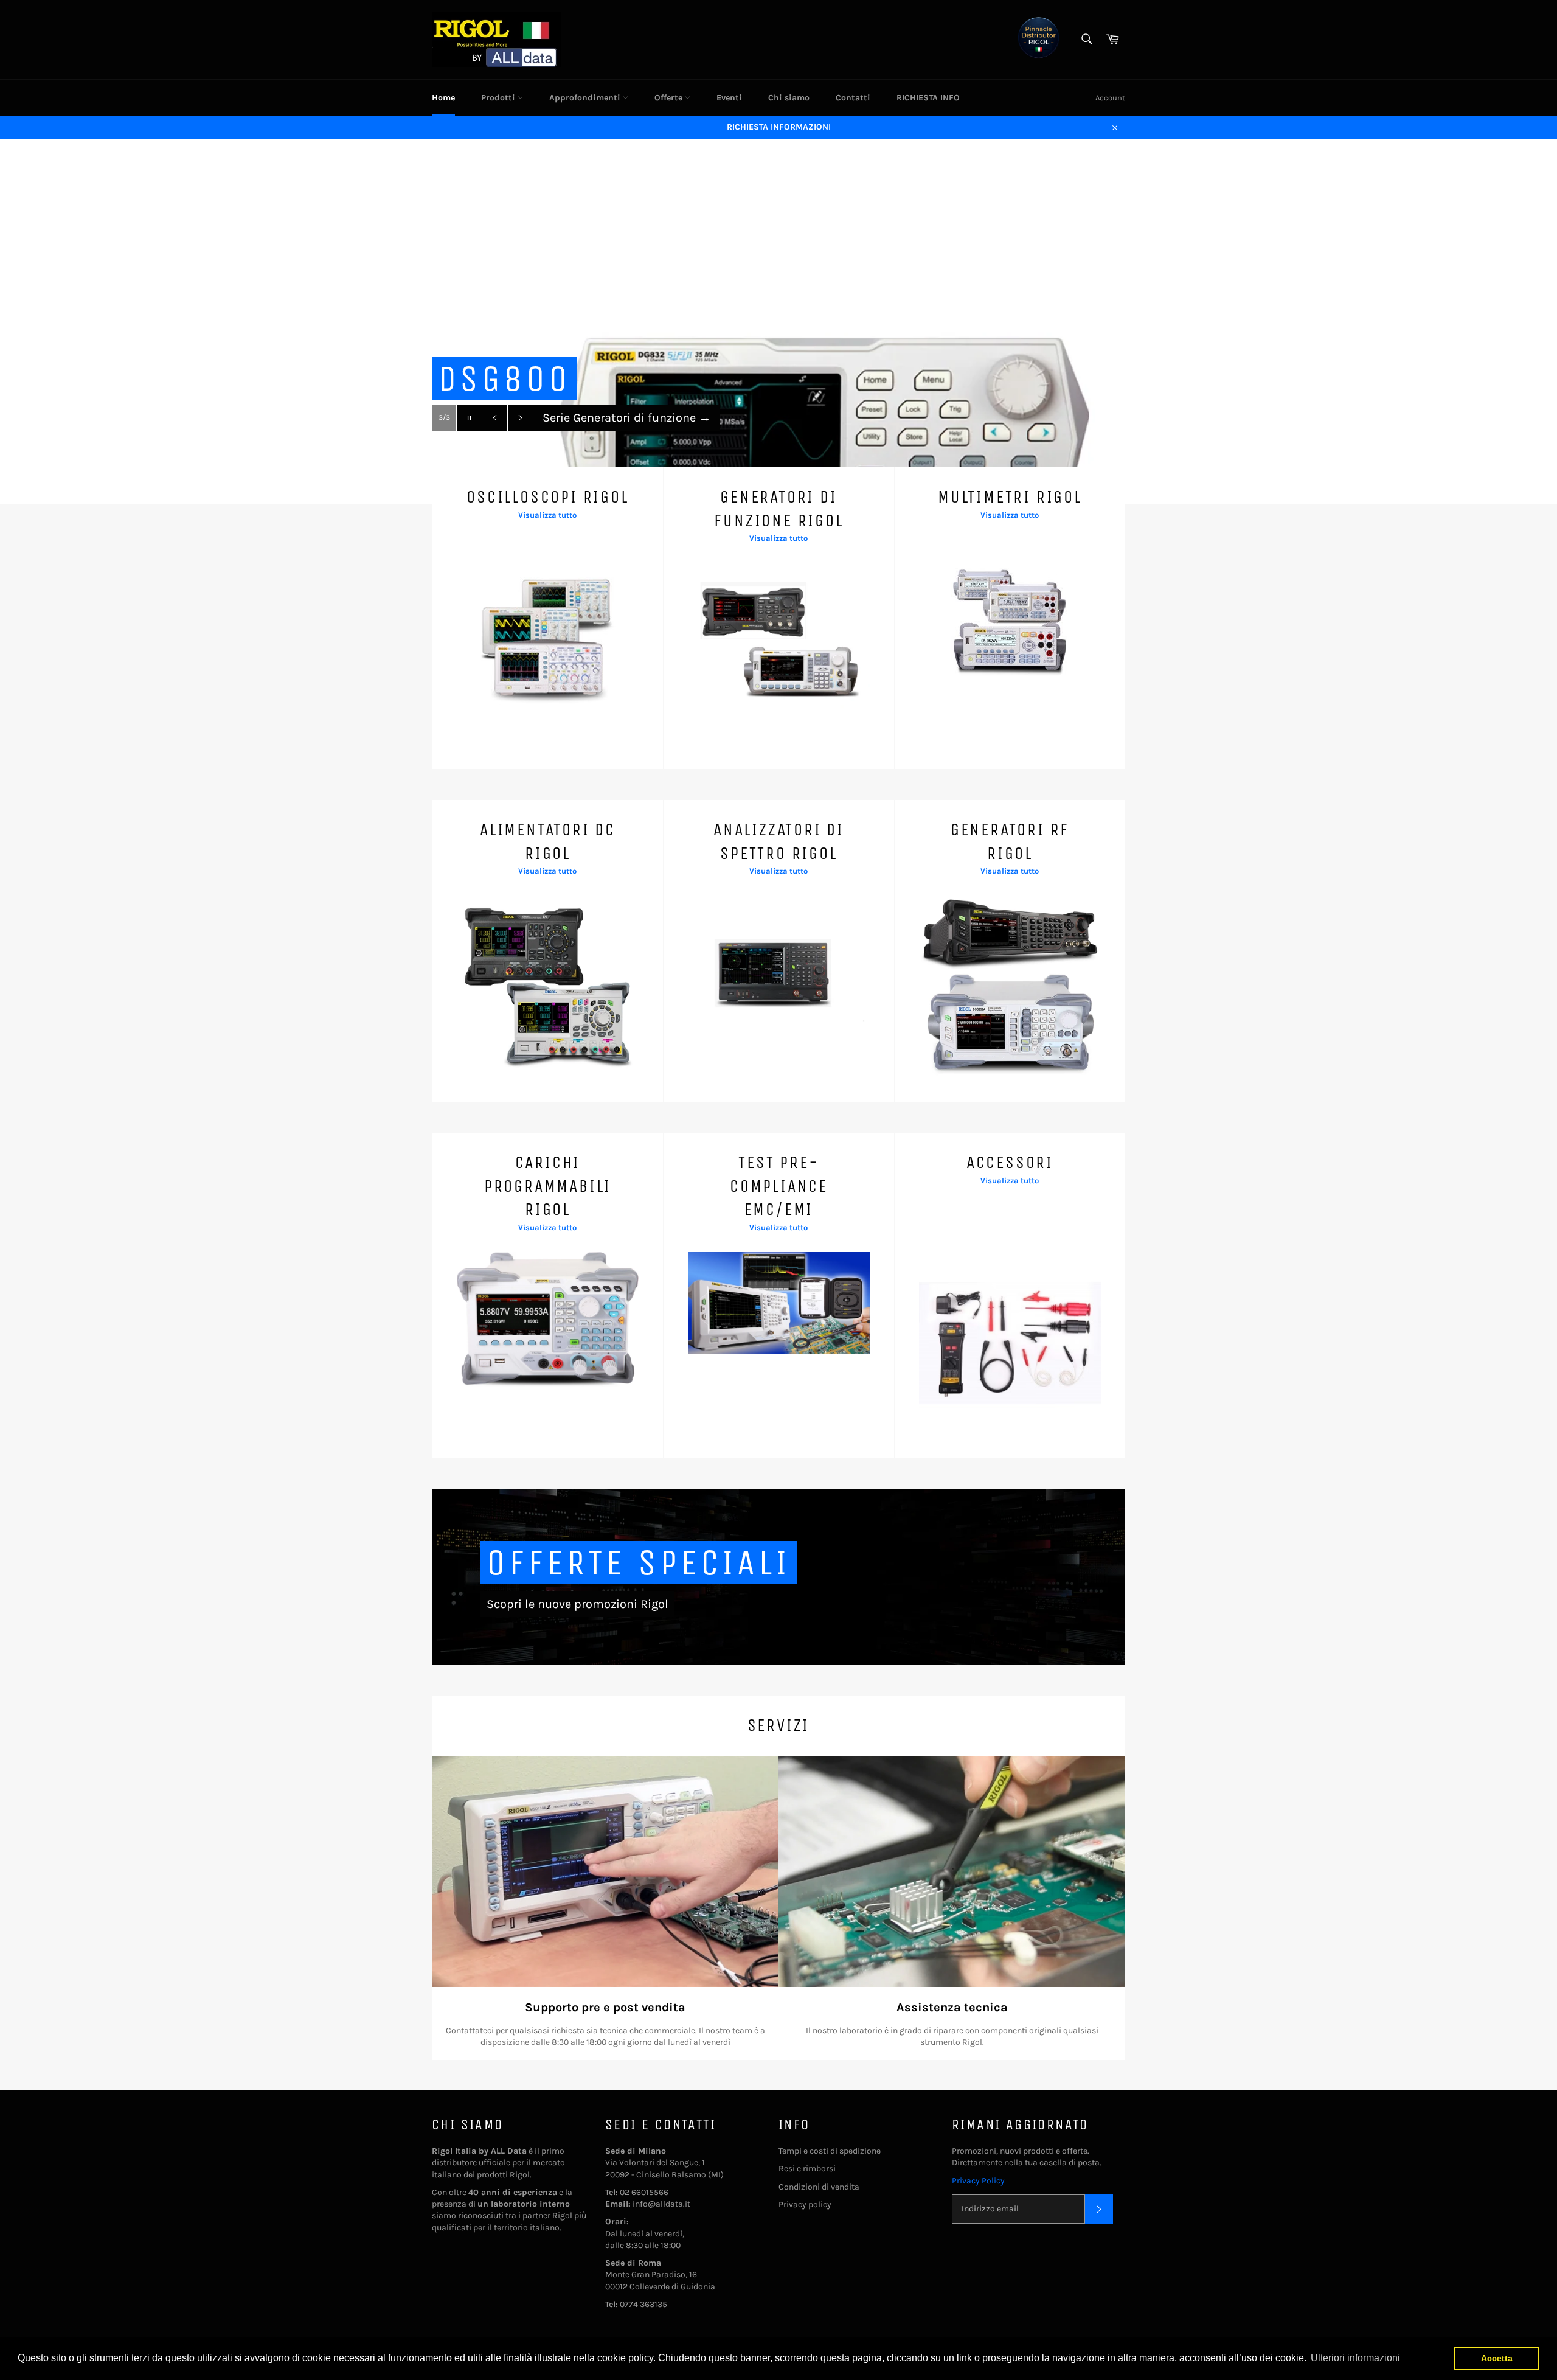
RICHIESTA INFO (928, 98)
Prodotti (499, 98)
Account (1110, 98)
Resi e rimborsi (807, 2169)
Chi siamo (789, 98)
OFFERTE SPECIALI (639, 1563)
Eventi (729, 98)
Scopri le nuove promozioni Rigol (577, 1604)
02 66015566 (644, 2192)
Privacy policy (805, 2204)
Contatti (853, 98)
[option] (778, 321)
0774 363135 (643, 2304)
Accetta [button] (1497, 2358)
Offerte (670, 98)
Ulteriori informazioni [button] (1355, 2358)
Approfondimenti (586, 98)
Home (443, 98)
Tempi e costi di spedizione (830, 2151)
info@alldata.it (661, 2204)
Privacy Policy (978, 2181)
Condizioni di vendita (819, 2187)
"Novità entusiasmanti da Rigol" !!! (646, 418)
